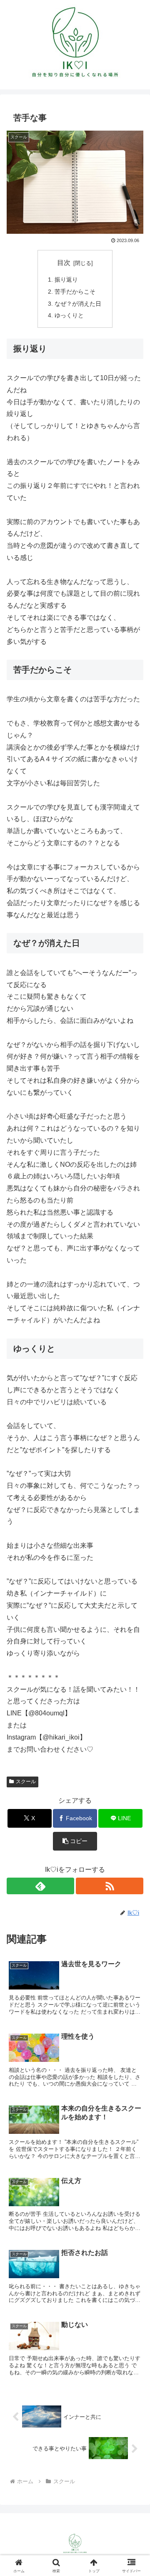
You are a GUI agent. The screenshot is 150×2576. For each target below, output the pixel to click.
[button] (75, 1841)
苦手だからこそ (75, 292)
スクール (26, 1782)
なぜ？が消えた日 (78, 304)
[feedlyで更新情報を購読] (40, 1886)
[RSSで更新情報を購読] (110, 1886)
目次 (64, 263)
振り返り (66, 280)
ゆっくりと (69, 315)
